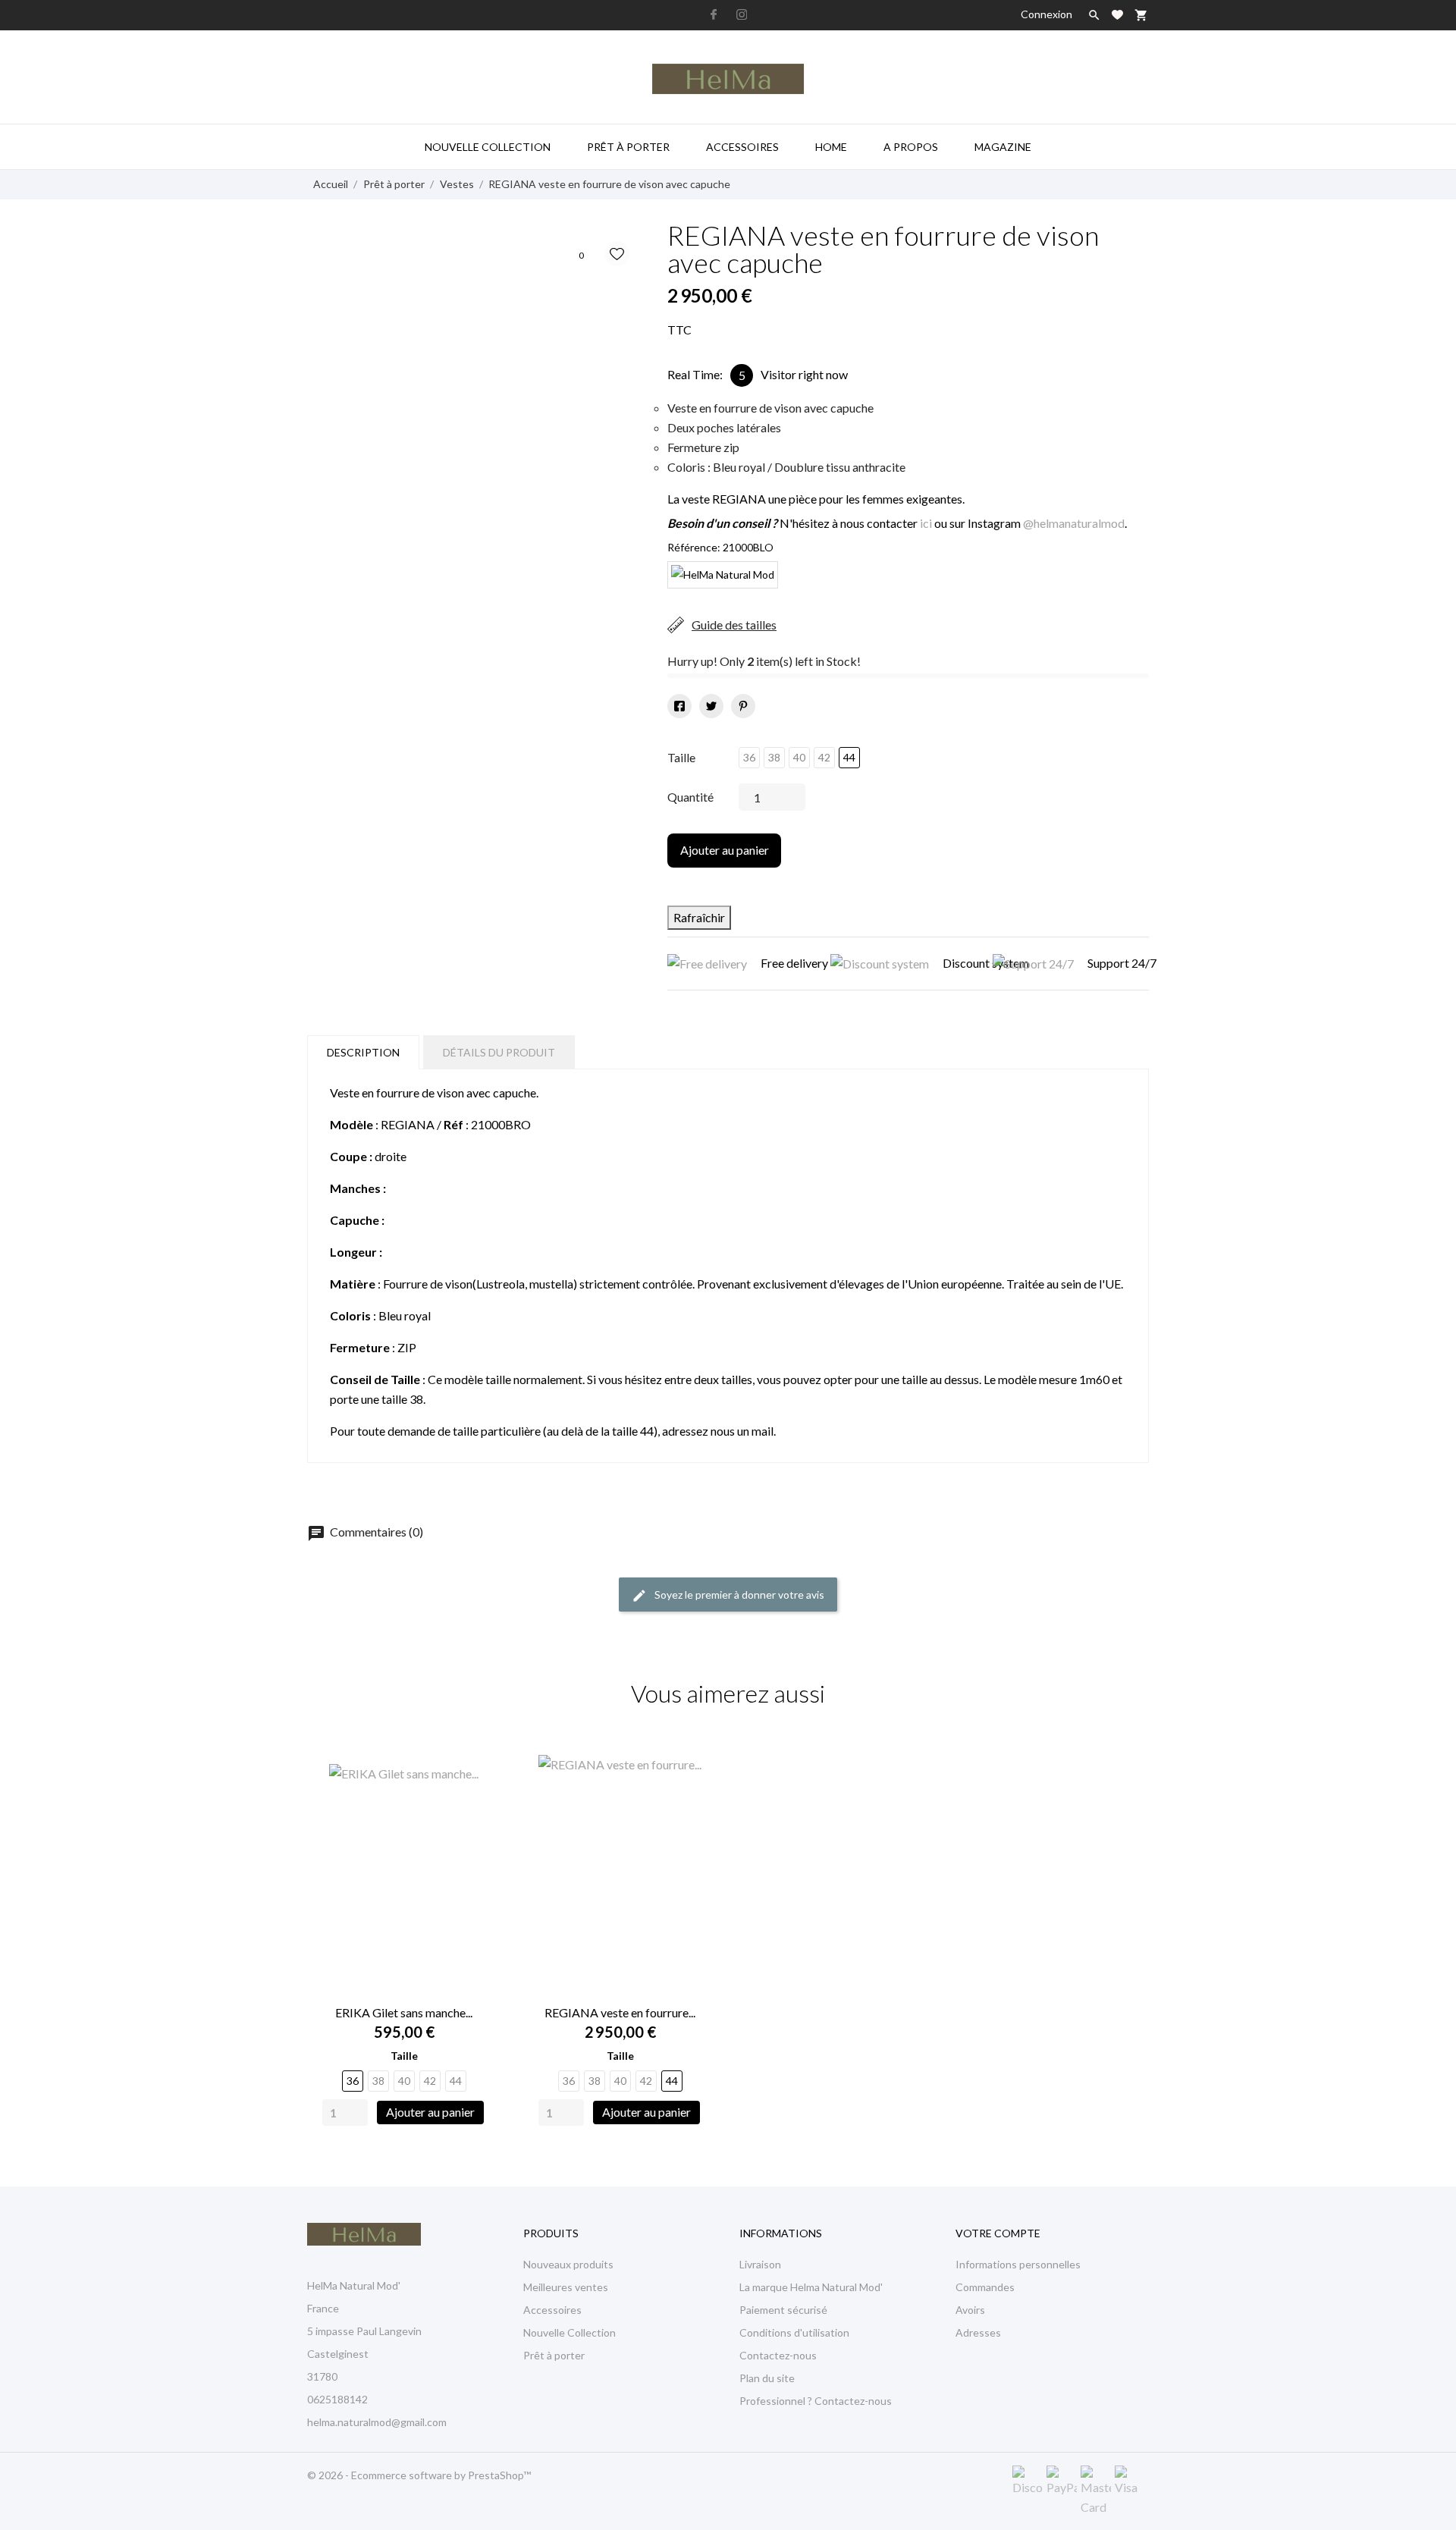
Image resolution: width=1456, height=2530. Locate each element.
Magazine (1003, 147)
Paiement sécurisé (783, 2310)
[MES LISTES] (1117, 15)
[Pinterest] (743, 706)
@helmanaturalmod (1074, 523)
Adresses (978, 2332)
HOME (831, 147)
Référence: (694, 547)
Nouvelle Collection (570, 2332)
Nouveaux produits (568, 2264)
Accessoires (742, 147)
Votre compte (998, 2233)
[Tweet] (711, 706)
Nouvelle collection (488, 147)
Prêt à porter (628, 147)
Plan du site (767, 2378)
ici (926, 523)
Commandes (985, 2287)
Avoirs (970, 2310)
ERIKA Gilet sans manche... (404, 2012)
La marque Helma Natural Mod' (811, 2287)
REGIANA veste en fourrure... (620, 2012)
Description (363, 1052)
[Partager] (679, 706)
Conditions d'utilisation (794, 2332)
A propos (911, 147)
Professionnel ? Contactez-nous (816, 2401)
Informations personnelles (1018, 2264)
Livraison (760, 2264)
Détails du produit (499, 1052)
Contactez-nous (778, 2355)
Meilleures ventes (566, 2287)
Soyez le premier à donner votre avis (738, 1595)
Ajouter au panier (725, 850)
